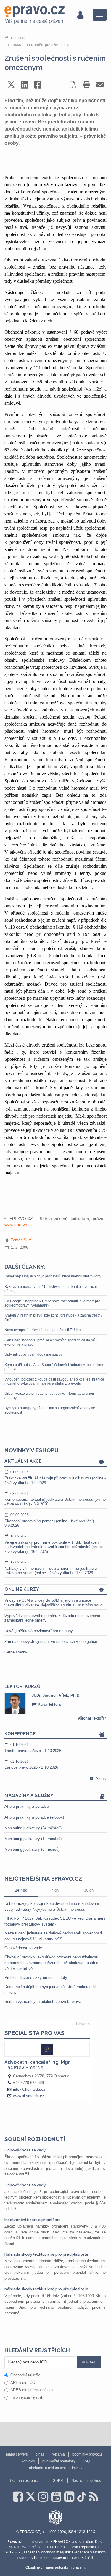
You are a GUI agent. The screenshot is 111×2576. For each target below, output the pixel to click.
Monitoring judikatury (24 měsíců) (33, 1828)
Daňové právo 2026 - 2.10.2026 (31, 1765)
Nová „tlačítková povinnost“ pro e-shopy (39, 1631)
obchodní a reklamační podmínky (56, 2468)
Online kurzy (22, 1589)
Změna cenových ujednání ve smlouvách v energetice (51, 1641)
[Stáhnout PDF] (73, 85)
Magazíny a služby (29, 1796)
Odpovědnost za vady (23, 1948)
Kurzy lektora (49, 1704)
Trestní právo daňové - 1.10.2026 (33, 1748)
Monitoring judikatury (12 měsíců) (33, 1839)
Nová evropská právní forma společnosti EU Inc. (43, 1330)
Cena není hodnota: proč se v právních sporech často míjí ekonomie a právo (50, 1342)
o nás (40, 2454)
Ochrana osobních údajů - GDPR (37, 2481)
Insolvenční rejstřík (27, 2397)
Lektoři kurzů (22, 1686)
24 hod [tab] (21, 1890)
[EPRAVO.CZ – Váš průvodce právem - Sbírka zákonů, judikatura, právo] (34, 15)
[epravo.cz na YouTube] (56, 2497)
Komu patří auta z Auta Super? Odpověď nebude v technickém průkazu (54, 1367)
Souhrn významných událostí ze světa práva (43, 2001)
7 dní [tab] (55, 1890)
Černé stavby (16, 1652)
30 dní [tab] (89, 1890)
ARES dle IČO (23, 2383)
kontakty (28, 2461)
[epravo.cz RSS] (94, 2497)
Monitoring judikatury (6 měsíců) (32, 1849)
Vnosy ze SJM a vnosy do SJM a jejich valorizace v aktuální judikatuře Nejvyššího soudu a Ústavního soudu (54, 1603)
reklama (58, 2454)
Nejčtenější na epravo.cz (43, 1878)
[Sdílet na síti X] (11, 85)
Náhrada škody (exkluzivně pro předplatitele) (47, 2254)
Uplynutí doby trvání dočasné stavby (33, 1354)
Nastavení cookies (86, 2481)
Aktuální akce (23, 1461)
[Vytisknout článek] (87, 85)
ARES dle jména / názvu (32, 2390)
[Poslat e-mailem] (100, 85)
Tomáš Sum (21, 1240)
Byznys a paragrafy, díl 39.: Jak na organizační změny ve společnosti (50, 1410)
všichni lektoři (91, 1718)
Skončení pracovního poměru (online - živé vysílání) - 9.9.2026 (50, 1520)
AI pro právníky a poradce (27, 1806)
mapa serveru (17, 2454)
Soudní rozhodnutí (35, 2139)
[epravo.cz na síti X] (30, 2497)
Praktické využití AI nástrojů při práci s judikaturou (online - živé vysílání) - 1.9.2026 (55, 1477)
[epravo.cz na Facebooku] (18, 2497)
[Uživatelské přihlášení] (80, 15)
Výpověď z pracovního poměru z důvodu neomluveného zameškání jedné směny (52, 1618)
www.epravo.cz (18, 1225)
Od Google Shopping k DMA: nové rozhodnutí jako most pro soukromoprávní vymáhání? (52, 1303)
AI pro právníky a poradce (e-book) (34, 1817)
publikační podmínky (59, 2461)
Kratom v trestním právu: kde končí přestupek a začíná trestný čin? (53, 1317)
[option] (55, 1703)
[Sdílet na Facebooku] (38, 85)
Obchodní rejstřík (25, 2375)
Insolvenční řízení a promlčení (32, 2220)
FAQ (86, 2461)
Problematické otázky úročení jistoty (36, 1978)
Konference (20, 1734)
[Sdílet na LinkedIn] (24, 85)
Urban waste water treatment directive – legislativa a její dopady (49, 1396)
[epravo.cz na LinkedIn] (69, 2497)
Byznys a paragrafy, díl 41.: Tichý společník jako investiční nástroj (51, 1289)
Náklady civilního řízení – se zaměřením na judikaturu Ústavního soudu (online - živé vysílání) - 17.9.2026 (51, 1568)
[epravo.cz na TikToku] (82, 2497)
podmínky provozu (87, 2454)
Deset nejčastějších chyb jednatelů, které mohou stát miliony (53, 1276)
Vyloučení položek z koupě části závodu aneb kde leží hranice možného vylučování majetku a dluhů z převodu (54, 1381)
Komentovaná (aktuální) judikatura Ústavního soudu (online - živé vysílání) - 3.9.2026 (55, 1499)
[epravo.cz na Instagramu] (43, 2497)
